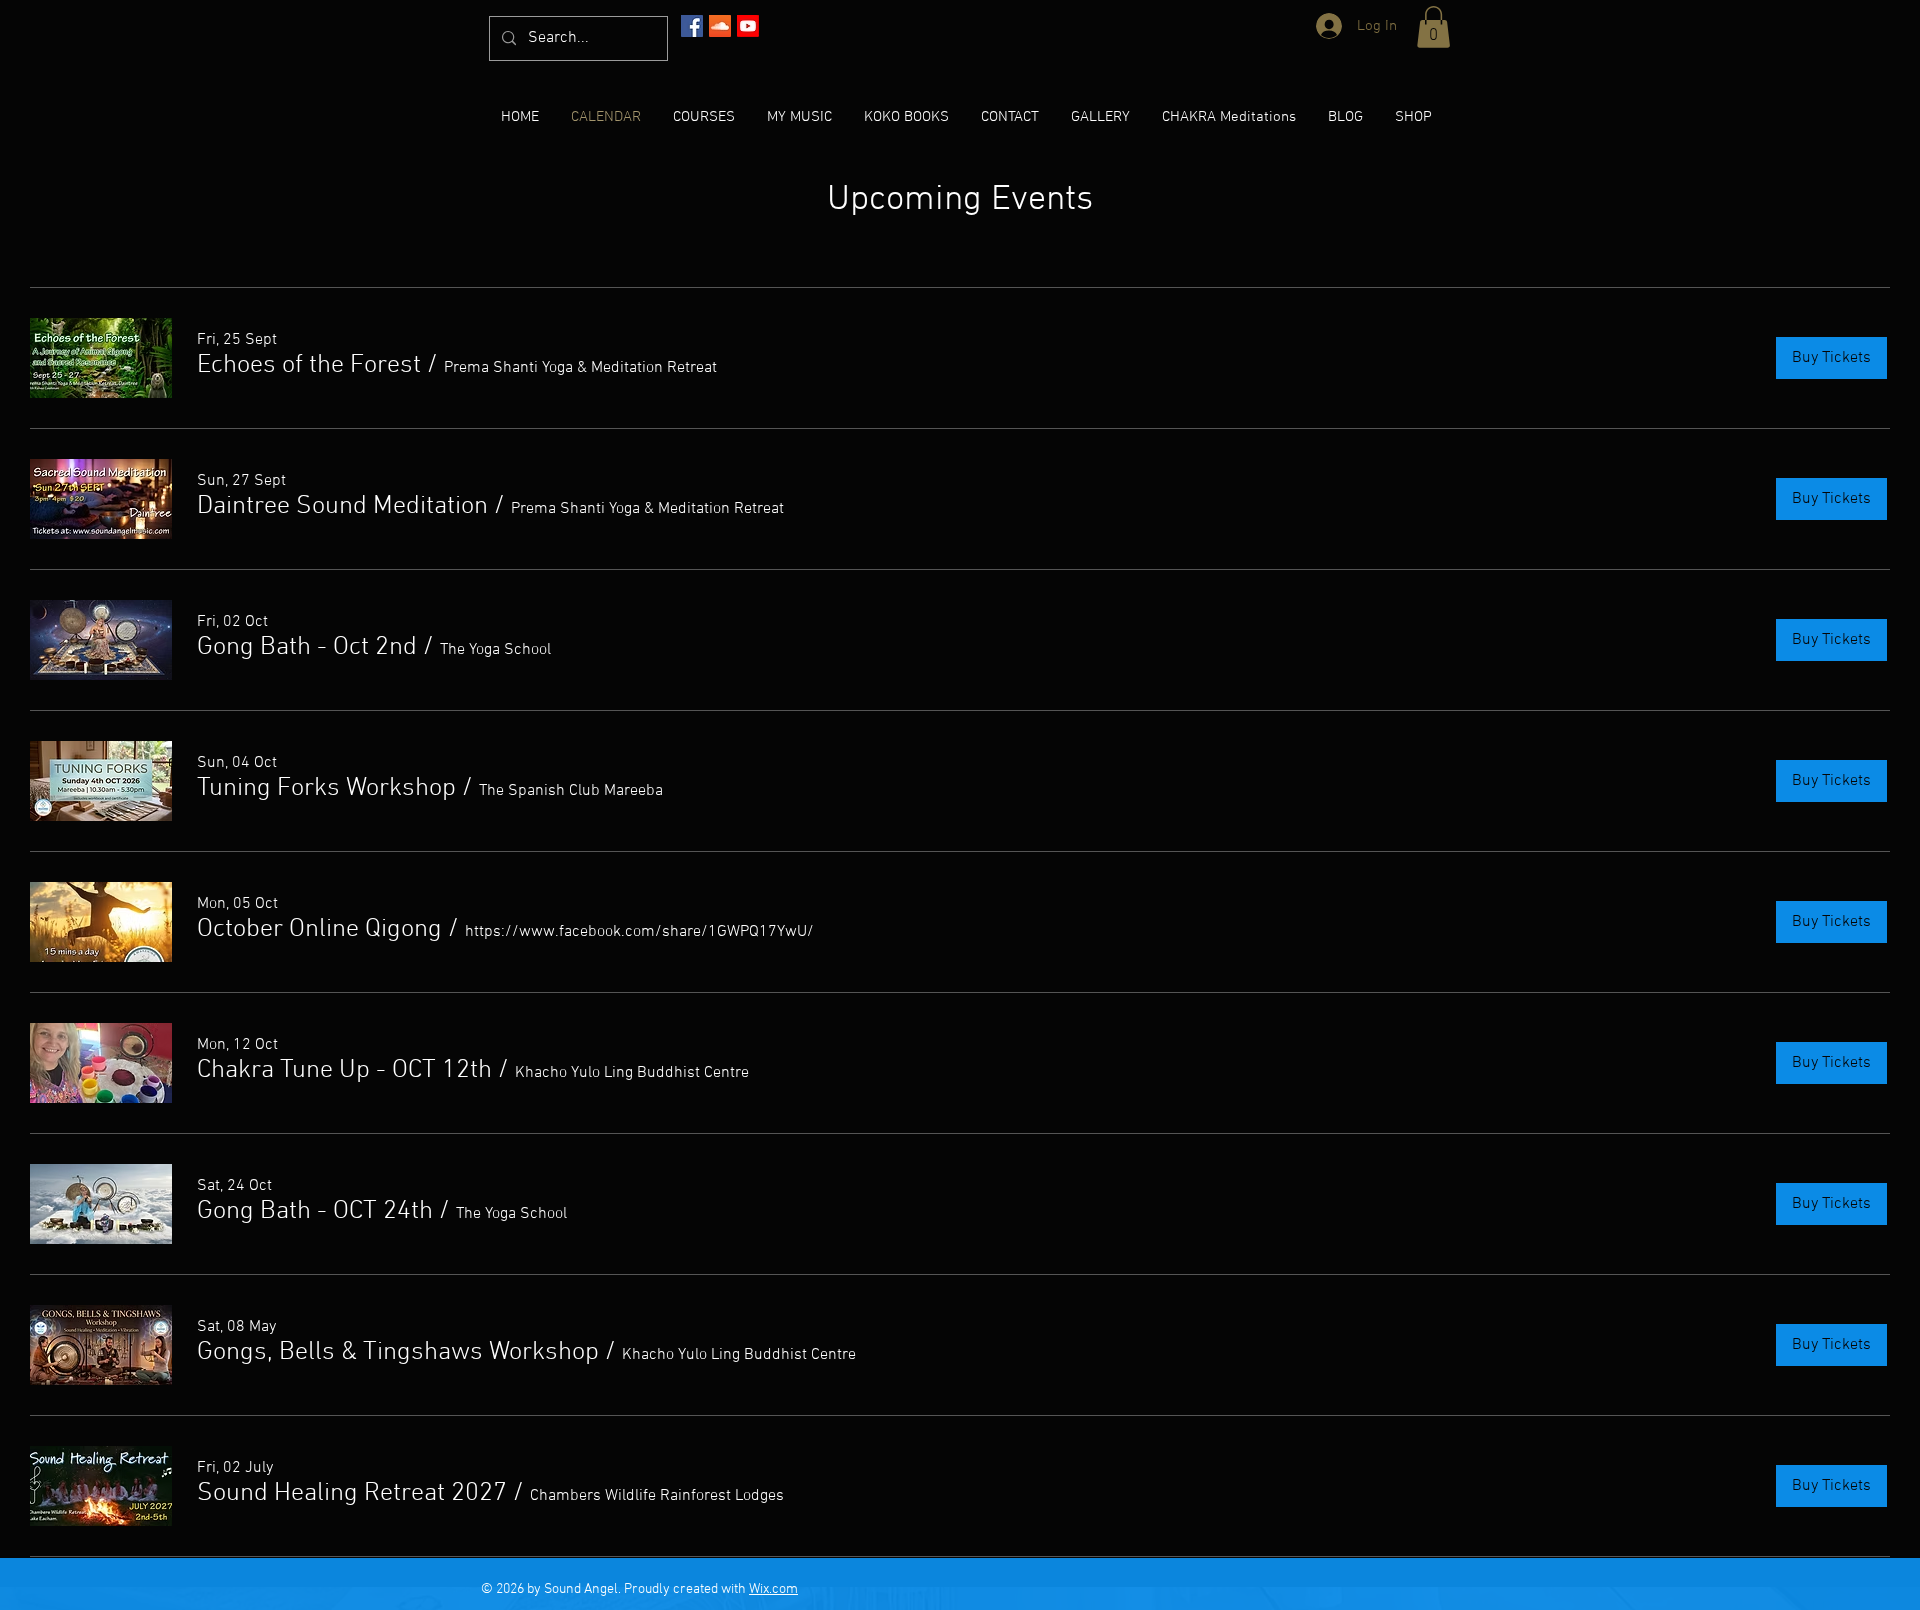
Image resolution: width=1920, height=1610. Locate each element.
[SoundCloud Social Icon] (720, 26)
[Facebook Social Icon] (692, 26)
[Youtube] (748, 26)
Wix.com (773, 1589)
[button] (1433, 27)
